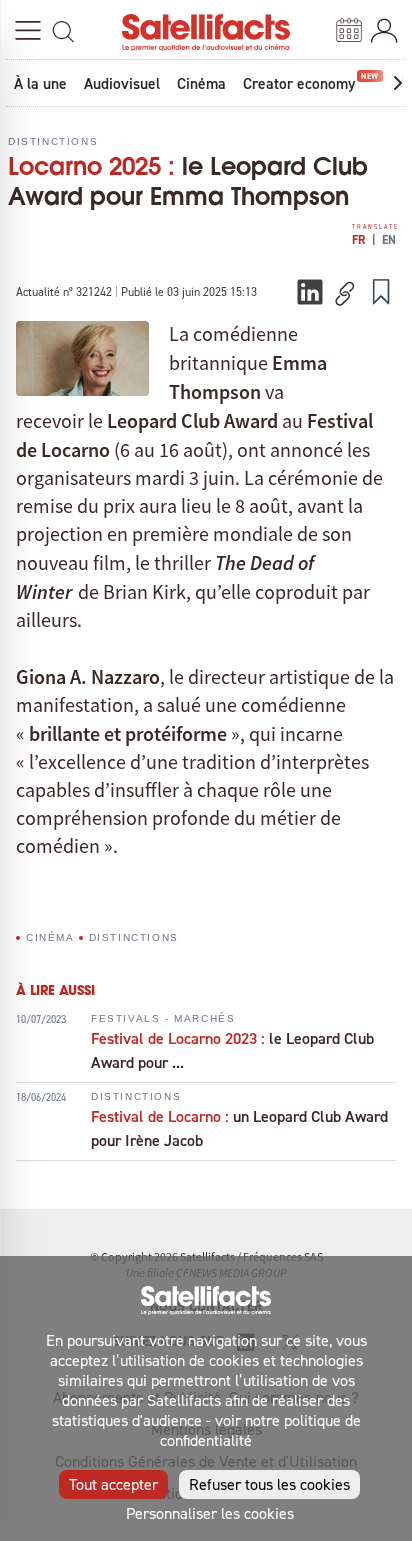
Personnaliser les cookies (210, 1513)
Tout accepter (113, 1484)
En (389, 240)
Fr (358, 240)
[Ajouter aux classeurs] (381, 291)
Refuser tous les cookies (269, 1484)
